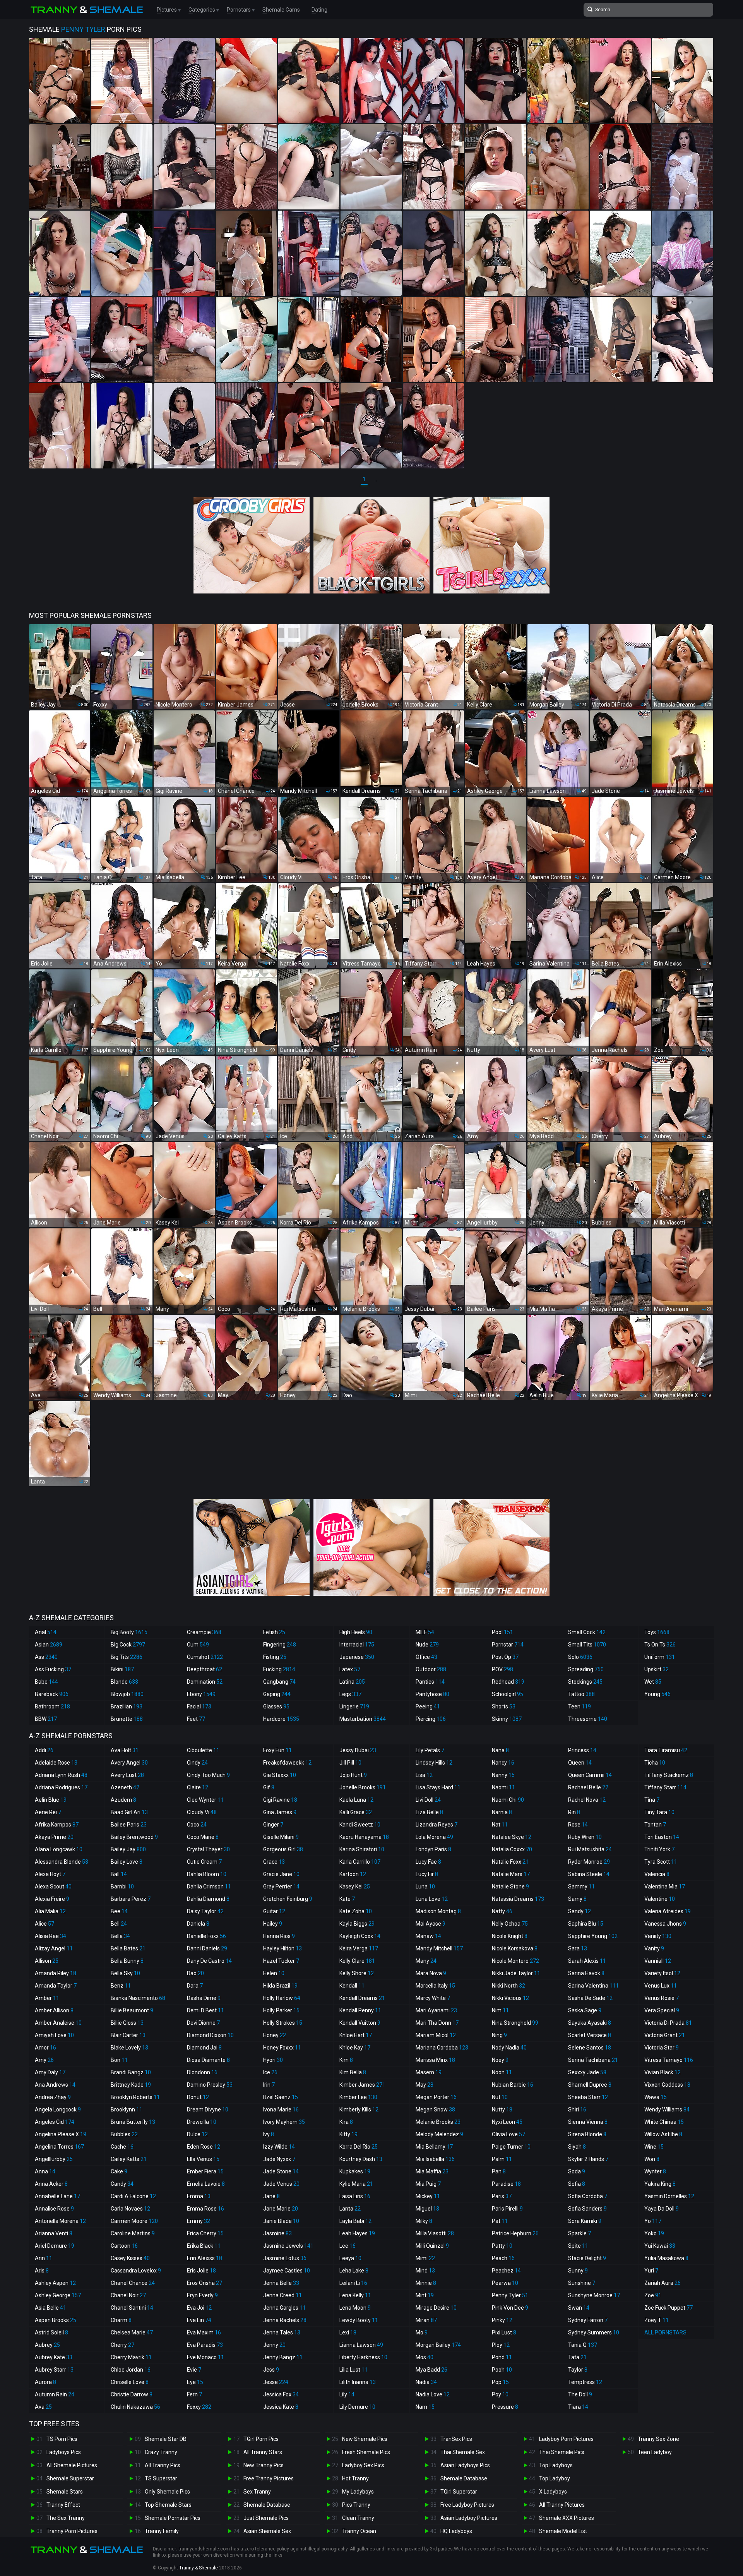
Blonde (124, 1682)
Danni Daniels (207, 1948)
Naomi (503, 1787)
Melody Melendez (439, 2134)
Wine (654, 2147)
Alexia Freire (52, 1899)
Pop (500, 2382)
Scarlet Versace (590, 2035)
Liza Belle (429, 1812)
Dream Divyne (208, 2110)
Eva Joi (199, 2308)
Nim (500, 2010)
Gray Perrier (281, 1887)
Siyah (577, 2147)
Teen (580, 1706)
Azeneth (125, 1787)
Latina (352, 1682)
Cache (122, 2147)
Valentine (660, 1899)
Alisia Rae (51, 1936)
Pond (502, 2357)
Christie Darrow (132, 2394)
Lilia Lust (354, 2370)
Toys (657, 1632)
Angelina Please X (61, 2134)
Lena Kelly (355, 2295)
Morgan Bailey (438, 2345)
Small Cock (587, 1632)
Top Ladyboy (555, 2478)
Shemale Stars (65, 2492)
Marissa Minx (435, 2060)
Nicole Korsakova (515, 1948)
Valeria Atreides (668, 1911)
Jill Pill (350, 1763)
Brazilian (127, 1706)
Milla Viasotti (435, 2233)
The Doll (580, 2394)
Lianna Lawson (361, 2345)
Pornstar (508, 1645)
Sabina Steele (589, 1874)
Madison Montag (438, 1911)
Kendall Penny (360, 2010)
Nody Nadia (509, 2048)
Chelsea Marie (132, 2332)
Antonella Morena (60, 2221)
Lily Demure (357, 2407)
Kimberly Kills (359, 2110)
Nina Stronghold (515, 2023)
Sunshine (582, 2283)
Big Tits (127, 1657)
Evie (194, 2370)
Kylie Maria (356, 2184)
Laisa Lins (355, 2196)
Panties (430, 1682)
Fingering (280, 1645)
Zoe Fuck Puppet (669, 2308)
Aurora (45, 2382)
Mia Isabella (435, 2159)
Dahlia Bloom (207, 1874)
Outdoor (431, 1669)
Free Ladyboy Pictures (467, 2505)
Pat (500, 2221)
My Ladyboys (358, 2492)
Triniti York (659, 1849)
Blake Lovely (129, 2048)
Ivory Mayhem (284, 2122)
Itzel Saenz (281, 2097)
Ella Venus (203, 2159)
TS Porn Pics (62, 2439)
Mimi (425, 2258)
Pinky (502, 2320)
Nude (427, 1645)
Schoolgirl (508, 1694)
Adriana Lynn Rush (61, 1775)
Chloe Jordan (131, 2370)
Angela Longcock (58, 2110)
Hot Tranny (355, 2478)
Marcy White (433, 1998)
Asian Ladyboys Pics (465, 2465)
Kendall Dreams (362, 1998)
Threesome (588, 1719)
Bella (120, 1936)
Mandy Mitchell (439, 1948)
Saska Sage (585, 2010)
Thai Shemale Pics (562, 2452)
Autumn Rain (55, 2394)
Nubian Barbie (513, 2085)
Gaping (277, 1694)
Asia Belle (51, 2308)
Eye (195, 2382)
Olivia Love (508, 2134)
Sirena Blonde (587, 2134)
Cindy (197, 1763)
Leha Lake (354, 2271)
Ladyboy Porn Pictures (566, 2439)
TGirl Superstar (459, 2492)
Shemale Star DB (166, 2439)
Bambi (122, 1887)
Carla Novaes (130, 2209)
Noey (500, 2060)
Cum (198, 1645)
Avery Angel (129, 1763)
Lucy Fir (427, 1874)
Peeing (428, 1706)
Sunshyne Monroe (594, 2295)
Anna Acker (51, 2184)
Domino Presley (210, 2085)
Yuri (651, 2271)
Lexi (348, 2332)
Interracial (357, 1645)
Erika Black (204, 2246)
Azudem (123, 1800)
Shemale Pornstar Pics (173, 2518)
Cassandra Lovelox (136, 2271)
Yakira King (660, 2184)
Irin (269, 2085)
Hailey (273, 1924)
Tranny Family (162, 2531)
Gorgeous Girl (283, 1849)
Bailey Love (127, 1862)
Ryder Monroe (589, 1862)
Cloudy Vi (202, 1812)
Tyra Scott (661, 1862)
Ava (43, 2407)
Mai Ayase (431, 1924)
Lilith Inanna (358, 2382)
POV (502, 1669)
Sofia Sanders (587, 2209)
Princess (582, 1750)
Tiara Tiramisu (666, 1750)
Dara (195, 1986)
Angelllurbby (54, 2159)
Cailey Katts (129, 2159)
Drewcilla (202, 2122)
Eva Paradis (205, 2345)
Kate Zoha (356, 1911)
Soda (577, 2171)
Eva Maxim (204, 2332)
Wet (653, 1682)
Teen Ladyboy (655, 2452)
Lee (348, 2246)
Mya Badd (431, 2370)
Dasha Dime (204, 1998)
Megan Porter (436, 2097)
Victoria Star (662, 2048)
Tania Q (583, 2345)
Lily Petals (430, 1750)
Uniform (660, 1657)
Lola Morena (434, 1837)
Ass (46, 1657)
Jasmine (277, 2233)
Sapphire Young (593, 1936)
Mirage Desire (436, 2308)
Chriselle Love (130, 2382)
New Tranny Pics (264, 2465)
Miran (426, 2320)
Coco (197, 1825)
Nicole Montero (515, 1961)
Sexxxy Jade (587, 2072)
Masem (429, 2072)
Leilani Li (353, 2283)
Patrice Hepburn (515, 2233)
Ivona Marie (281, 2110)
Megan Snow (435, 2110)
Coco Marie (203, 1837)
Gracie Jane (281, 1874)
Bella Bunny (127, 1961)
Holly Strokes (283, 2023)
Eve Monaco (205, 2357)
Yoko (654, 2233)
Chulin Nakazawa (135, 2407)
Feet (196, 1719)
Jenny (274, 2345)
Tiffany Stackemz (669, 1775)
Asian (49, 1645)
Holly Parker (281, 2010)
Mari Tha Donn (437, 2023)
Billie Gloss (127, 2023)
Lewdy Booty (359, 2320)
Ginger (273, 1825)
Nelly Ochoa (510, 1924)
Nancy (503, 1763)
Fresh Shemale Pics (366, 2452)
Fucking (279, 1669)
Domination (205, 1682)
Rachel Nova (587, 1800)
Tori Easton (662, 1837)
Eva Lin (199, 2320)
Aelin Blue (51, 1800)
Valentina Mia (665, 1887)
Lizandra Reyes (437, 1825)
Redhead (508, 1682)
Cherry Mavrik (131, 2357)
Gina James (280, 1812)
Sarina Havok (586, 1973)
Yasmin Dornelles (669, 2196)
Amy (44, 2060)
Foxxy (199, 2407)
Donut (198, 2097)
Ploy (501, 2345)
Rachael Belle (588, 1787)
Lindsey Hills (434, 1763)
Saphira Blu (586, 1924)
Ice (270, 2072)
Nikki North (508, 1986)
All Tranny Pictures (562, 2505)
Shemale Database (267, 2505)
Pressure (505, 2407)
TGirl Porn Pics (261, 2439)
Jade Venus (281, 2184)
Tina (652, 1800)
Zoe (653, 2295)
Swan (579, 2308)
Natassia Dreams (518, 1899)
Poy (500, 2394)
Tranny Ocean (359, 2531)
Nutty (502, 2110)
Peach (503, 2258)
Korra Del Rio (359, 2147)
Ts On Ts (660, 1645)
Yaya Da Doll (662, 2209)
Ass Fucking (53, 1669)
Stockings (585, 1682)
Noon (502, 2072)
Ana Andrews (55, 2085)
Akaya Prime (54, 1837)
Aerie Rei (48, 1812)
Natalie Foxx (510, 1862)
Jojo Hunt (353, 1775)
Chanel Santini (132, 2308)
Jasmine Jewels (288, 2246)
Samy (577, 1899)
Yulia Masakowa (666, 2258)
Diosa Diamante (208, 2060)
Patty (502, 2246)
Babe (46, 1682)
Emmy (199, 2221)
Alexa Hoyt (50, 1874)
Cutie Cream (204, 1862)
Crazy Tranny (161, 2452)
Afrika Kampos (57, 1825)
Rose (578, 1825)
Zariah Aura (663, 2283)
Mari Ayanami (436, 2010)
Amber (47, 1998)
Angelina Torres (59, 2147)
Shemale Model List (563, 2531)
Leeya (350, 2258)
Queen (580, 1763)
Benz (121, 1986)
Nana (500, 1750)
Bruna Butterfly (133, 2122)
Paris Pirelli (507, 2209)
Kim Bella (353, 2072)
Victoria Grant (665, 2035)
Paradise (506, 2184)
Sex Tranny (257, 2492)
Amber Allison (54, 2010)
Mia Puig (428, 2184)
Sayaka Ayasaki (590, 2023)
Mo (422, 2332)
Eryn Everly (202, 2295)
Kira (346, 2122)
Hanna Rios (279, 1936)
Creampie (204, 1632)
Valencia (657, 1874)
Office (426, 1657)
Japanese (357, 1657)
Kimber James (362, 2085)
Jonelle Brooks (363, 1787)
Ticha (655, 1763)
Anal (46, 1632)
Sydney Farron (588, 2320)
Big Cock (128, 1645)
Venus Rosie (662, 1998)
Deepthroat (205, 1669)
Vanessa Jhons (665, 1924)
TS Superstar (161, 2478)
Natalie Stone (510, 1887)
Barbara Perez (131, 1899)
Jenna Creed (282, 2295)
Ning (499, 2035)
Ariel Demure (55, 2246)
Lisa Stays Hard (438, 1787)
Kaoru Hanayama (364, 1837)
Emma (199, 2196)
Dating (319, 10)
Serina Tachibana (593, 2060)
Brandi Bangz (131, 2072)
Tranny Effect (63, 2505)
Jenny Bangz (283, 2357)
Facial (199, 1706)
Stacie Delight (587, 2258)
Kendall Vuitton (360, 2023)
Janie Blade (281, 2221)
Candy (122, 2184)
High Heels (356, 1632)
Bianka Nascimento (138, 1998)
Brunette (127, 1719)
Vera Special (662, 2010)
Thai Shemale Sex (463, 2452)
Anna (45, 2171)
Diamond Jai (204, 2048)
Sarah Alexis (587, 1961)
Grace (274, 1862)
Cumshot (205, 1657)
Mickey (428, 2196)
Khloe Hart (356, 2035)
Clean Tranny (358, 2518)
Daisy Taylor (205, 1911)
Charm (121, 2320)
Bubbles (124, 2134)
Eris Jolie (201, 2271)
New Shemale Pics (365, 2439)
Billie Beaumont (132, 2010)
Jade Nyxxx (279, 2159)
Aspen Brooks (56, 2320)
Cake (119, 2171)
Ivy (269, 2134)
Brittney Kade (131, 2085)
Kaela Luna (356, 1800)
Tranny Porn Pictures (72, 2531)
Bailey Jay (128, 1849)
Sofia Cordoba (588, 2196)
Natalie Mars (511, 1874)
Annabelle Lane (57, 2196)
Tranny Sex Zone (658, 2439)
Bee (119, 1911)
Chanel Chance (133, 2283)
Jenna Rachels (285, 2320)
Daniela (198, 1924)
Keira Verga (359, 1948)
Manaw (428, 1936)
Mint (425, 2295)
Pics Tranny (356, 2505)
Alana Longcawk (59, 1849)
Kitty (348, 2134)
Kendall (352, 1986)
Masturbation (363, 1719)
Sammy (581, 1887)
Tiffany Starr (665, 1787)
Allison (47, 1961)
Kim (346, 2060)
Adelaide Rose (56, 1763)
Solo (580, 1657)
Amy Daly (50, 2072)
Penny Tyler (510, 2295)
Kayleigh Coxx (360, 1936)
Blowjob (127, 1694)
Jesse (276, 2382)
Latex (350, 1669)
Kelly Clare (357, 1961)
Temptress (585, 2382)
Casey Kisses (130, 2258)
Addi (44, 1750)
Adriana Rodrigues (61, 1787)
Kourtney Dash (361, 2159)
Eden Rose (204, 2147)
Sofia (577, 2184)
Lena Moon (355, 2308)
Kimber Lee (358, 2097)
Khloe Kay (355, 2048)
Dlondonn (202, 2072)
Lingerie (354, 1706)
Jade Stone (281, 2171)
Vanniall (658, 1961)
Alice (45, 1924)
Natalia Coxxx (512, 1849)
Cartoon (124, 2246)
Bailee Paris (129, 1825)
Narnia (502, 1812)
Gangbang (279, 1682)
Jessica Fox (281, 2394)
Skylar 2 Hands (588, 2159)
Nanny (503, 1775)
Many (426, 1961)
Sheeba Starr (588, 2097)
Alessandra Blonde (62, 1862)
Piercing (431, 1719)
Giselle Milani (281, 1837)
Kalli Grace (356, 1812)
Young (657, 1694)
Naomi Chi (508, 1800)
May (425, 2085)
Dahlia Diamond (208, 1899)
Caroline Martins (133, 2233)
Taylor (578, 2370)
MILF (425, 1632)
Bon (119, 2060)
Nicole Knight (510, 1936)
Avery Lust (127, 1775)
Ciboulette (203, 1750)
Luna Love (432, 1899)
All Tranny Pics (163, 2465)
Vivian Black (663, 2072)
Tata (577, 2357)
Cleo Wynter (205, 1800)
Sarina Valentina (593, 1986)
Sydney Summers (594, 2332)
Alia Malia (50, 1911)
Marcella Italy (435, 1986)
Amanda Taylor (56, 1986)
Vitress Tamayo (669, 2060)
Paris (502, 2196)
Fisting (275, 1657)
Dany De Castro (209, 1961)
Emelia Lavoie (206, 2184)
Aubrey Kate (54, 2357)
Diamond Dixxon (210, 2035)
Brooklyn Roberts (135, 2097)
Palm (502, 2159)
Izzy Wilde (279, 2147)
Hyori (273, 2060)
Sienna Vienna (588, 2122)
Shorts (504, 1706)
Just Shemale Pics (266, 2518)
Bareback (52, 1694)
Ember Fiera (205, 2171)
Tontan (655, 1825)
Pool (502, 1632)
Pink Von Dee (510, 2308)
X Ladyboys (553, 2492)
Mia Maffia (432, 2171)
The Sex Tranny (66, 2518)
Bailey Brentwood (134, 1837)
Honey (275, 2035)
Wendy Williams (667, 2110)
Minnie (426, 2283)
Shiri (577, 2110)
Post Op (505, 1657)
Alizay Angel (54, 1948)
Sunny (578, 2271)
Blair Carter (128, 2035)
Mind (425, 2271)
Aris (42, 2271)
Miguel (427, 2209)
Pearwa (505, 2283)
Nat (500, 1825)
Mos (425, 2357)
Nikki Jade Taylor (516, 1973)
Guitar (274, 1911)
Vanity (654, 1948)
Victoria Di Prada (668, 2023)
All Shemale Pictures (72, 2465)
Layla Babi (355, 2221)
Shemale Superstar (70, 2478)
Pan (499, 2171)
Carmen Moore (134, 2221)
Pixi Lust (504, 2332)
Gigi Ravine (280, 1800)
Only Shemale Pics (167, 2492)
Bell (119, 1924)
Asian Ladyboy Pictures (469, 2518)
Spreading (586, 1669)
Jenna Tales (282, 2332)
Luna (425, 1887)
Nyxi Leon (507, 2122)
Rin (574, 1812)
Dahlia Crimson (209, 1887)
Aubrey (47, 2345)
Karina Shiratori (362, 1849)
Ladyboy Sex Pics (363, 2465)
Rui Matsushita (590, 1849)
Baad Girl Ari (129, 1812)
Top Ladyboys (556, 2465)
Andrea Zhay (53, 2097)
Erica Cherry (205, 2233)
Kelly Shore (357, 1973)
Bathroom (52, 1706)
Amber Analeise (58, 2023)
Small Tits (587, 1645)
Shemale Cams (281, 10)
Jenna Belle (281, 2283)
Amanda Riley (56, 1973)
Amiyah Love (54, 2035)
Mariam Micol (436, 2035)
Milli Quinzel (432, 2246)
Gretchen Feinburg (288, 1899)
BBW (46, 1719)
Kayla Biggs (357, 1924)
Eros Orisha (205, 2283)
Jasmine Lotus (285, 2258)
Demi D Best (205, 2010)
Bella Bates (128, 1948)
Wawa (656, 2097)
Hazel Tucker (281, 1961)
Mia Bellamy (434, 2147)
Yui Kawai (660, 2246)
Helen (274, 1973)
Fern (194, 2394)
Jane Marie (281, 2209)
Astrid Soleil (51, 2332)
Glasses (276, 1706)
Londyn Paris (433, 1849)
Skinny (507, 1719)
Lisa (424, 1775)
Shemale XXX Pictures (567, 2518)
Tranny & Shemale (199, 2568)
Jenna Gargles (284, 2308)
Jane (271, 2196)
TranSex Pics (456, 2439)
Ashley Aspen (55, 2283)
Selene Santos (590, 2048)
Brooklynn (127, 2110)
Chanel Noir (128, 2295)
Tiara (578, 2407)
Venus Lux (661, 1986)
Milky (424, 2221)
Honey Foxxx (282, 2048)
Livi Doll (428, 1800)
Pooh (502, 2370)
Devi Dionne (203, 2023)
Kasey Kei (355, 1887)
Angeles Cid (55, 2122)
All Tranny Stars (263, 2452)
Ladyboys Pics (64, 2452)
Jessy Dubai (358, 1750)
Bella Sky (125, 1973)
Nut (500, 2097)
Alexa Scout (53, 1887)
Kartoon (353, 1874)
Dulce (197, 2134)
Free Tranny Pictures (269, 2478)
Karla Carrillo (360, 1862)
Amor (45, 2048)
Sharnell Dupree (590, 2085)
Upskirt (657, 1669)
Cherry (122, 2345)
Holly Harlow (282, 1998)
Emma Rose (205, 2209)
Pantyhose (432, 1694)
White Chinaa (664, 2122)
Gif (269, 1787)
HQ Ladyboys (456, 2531)
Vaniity (658, 1936)
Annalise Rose (54, 2209)
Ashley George (58, 2295)
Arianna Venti (54, 2233)
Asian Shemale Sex (267, 2531)
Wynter (655, 2171)
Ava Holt (125, 1750)
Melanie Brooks (438, 2122)
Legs (350, 1694)
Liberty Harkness (363, 2357)
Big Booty (129, 1632)
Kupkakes (355, 2171)
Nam (425, 2407)
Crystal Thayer (208, 1849)
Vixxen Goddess (667, 2085)
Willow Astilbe (663, 2134)
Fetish (274, 1632)
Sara (578, 1948)
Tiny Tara (659, 1812)
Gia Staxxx (280, 1775)
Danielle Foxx (206, 1936)
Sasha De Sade (590, 1998)
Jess (271, 2370)
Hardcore (281, 1719)
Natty (502, 1911)
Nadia (426, 2382)
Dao (195, 1973)
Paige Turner (511, 2147)
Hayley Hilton (282, 1948)
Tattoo (581, 1694)
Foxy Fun (277, 1750)
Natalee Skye (512, 1837)
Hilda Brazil (280, 1986)
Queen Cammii (590, 1775)
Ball (119, 1874)
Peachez (506, 2271)
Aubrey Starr (54, 2370)
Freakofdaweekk (287, 1763)
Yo (653, 2221)
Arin (44, 2258)
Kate (347, 1899)
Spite (578, 2246)
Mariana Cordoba (442, 2048)
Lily (347, 2394)
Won (652, 2159)
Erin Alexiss (205, 2258)
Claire (198, 1787)
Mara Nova (431, 1973)
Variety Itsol (662, 1973)
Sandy (580, 1911)
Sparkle (580, 2233)
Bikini (122, 1669)
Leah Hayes (357, 2233)
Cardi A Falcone (133, 2196)
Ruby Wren (585, 1837)
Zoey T (657, 2320)
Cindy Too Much (208, 1775)
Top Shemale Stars (168, 2505)
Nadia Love (433, 2394)
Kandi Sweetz (360, 1825)
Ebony (201, 1694)
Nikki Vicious (510, 1998)
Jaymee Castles (287, 2271)
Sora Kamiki (585, 2221)
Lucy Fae (428, 1862)
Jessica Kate (281, 2407)
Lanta (350, 2209)
